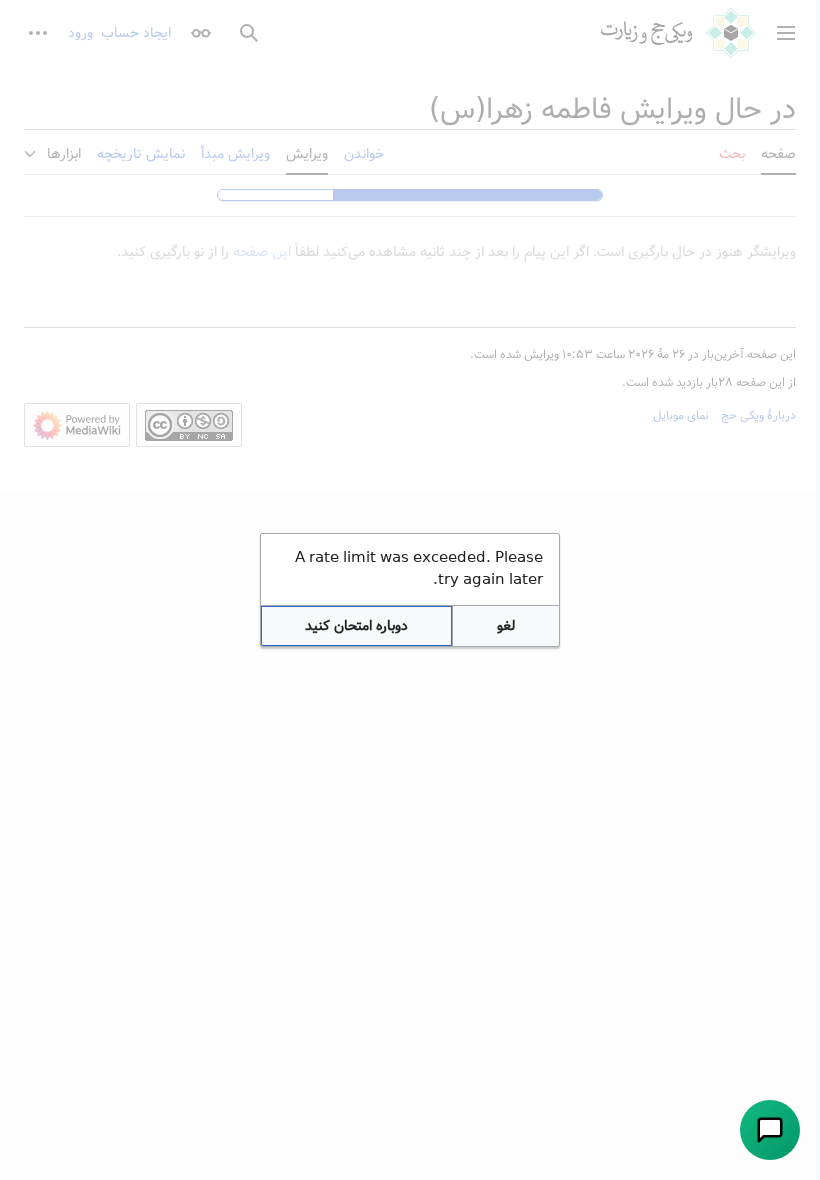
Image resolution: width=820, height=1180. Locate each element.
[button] (506, 626)
